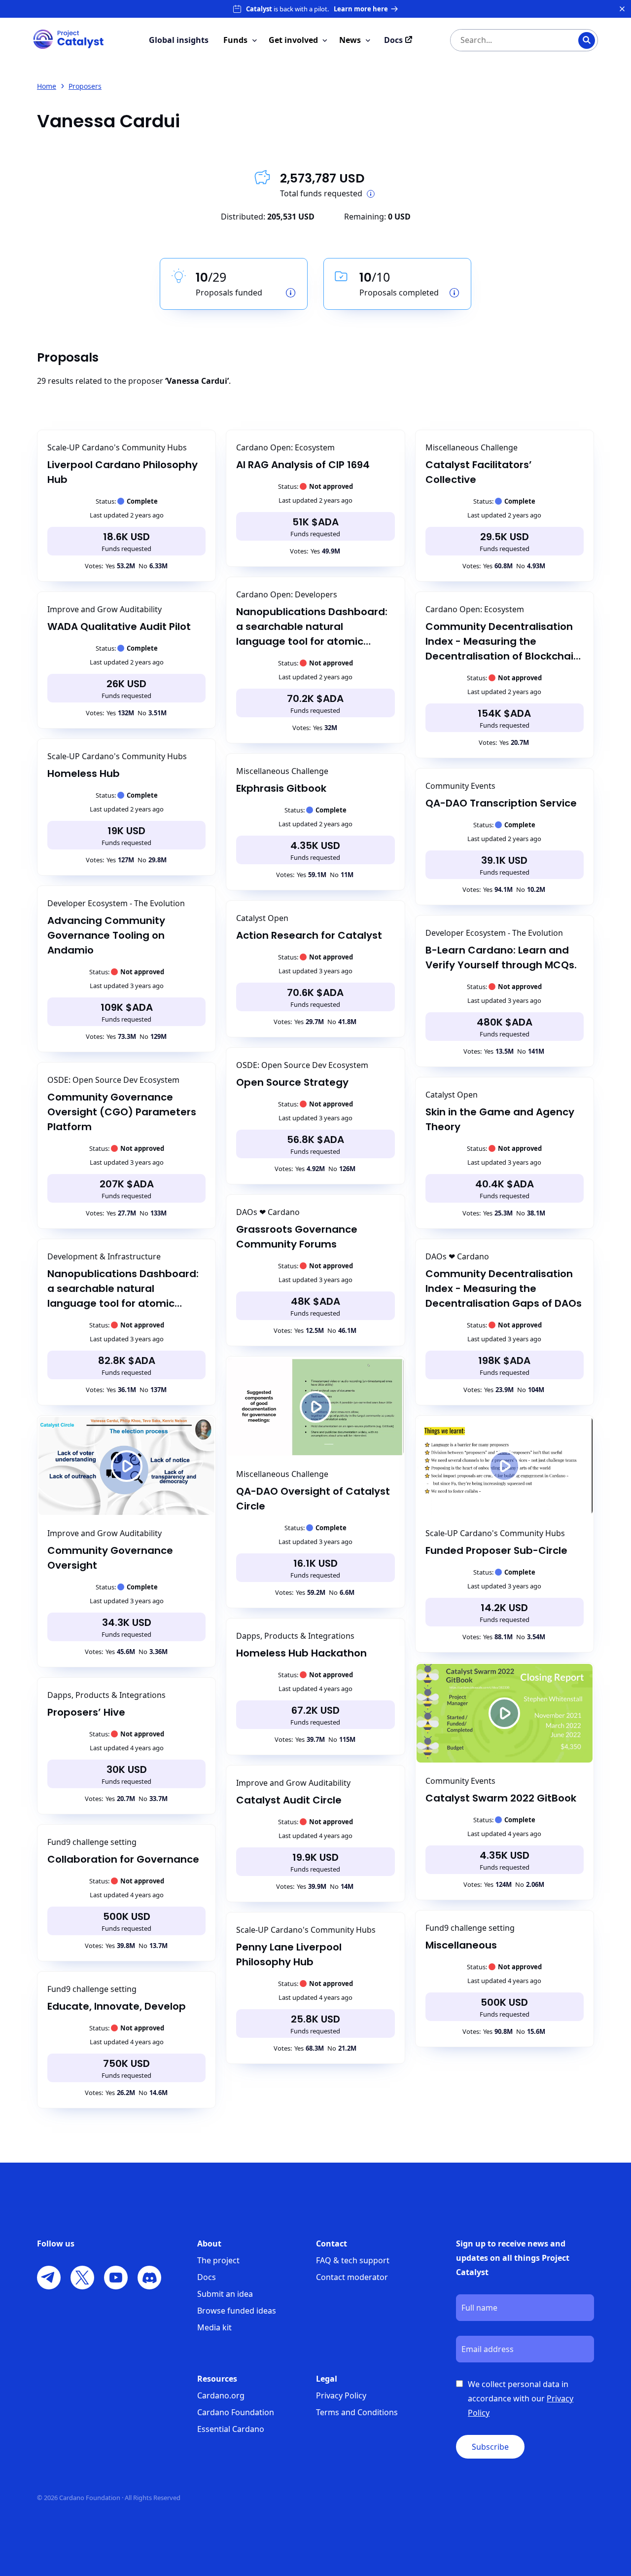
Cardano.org (221, 2395)
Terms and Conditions (357, 2412)
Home (47, 86)
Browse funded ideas (237, 2311)
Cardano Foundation (236, 2412)
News (350, 40)
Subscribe (490, 2447)
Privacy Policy (341, 2395)
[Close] (622, 9)
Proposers (85, 86)
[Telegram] (49, 2278)
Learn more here (361, 9)
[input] (504, 40)
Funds (235, 40)
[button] (126, 1466)
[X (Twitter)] (82, 2278)
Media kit (214, 2327)
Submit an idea (225, 2294)
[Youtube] (116, 2278)
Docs (207, 2277)
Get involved (293, 40)
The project (218, 2260)
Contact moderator (352, 2277)
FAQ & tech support (353, 2260)
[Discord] (149, 2278)
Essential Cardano (231, 2429)
